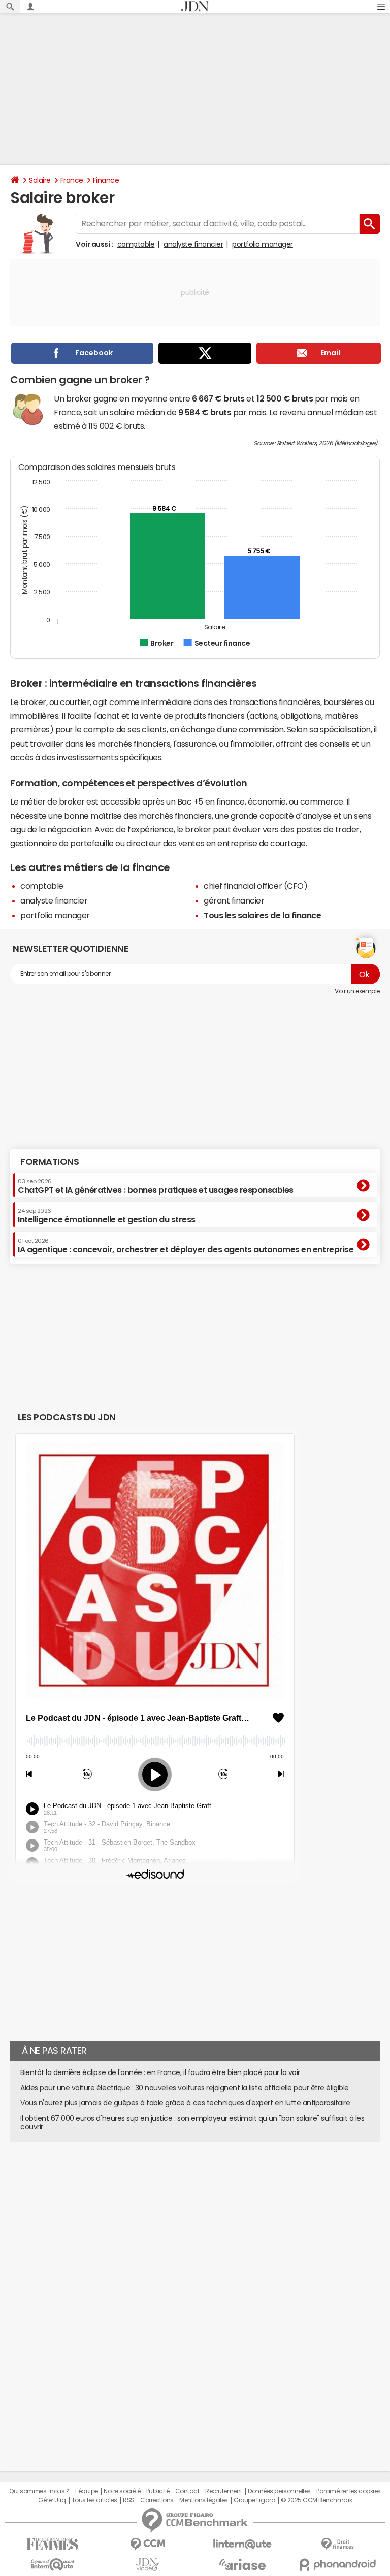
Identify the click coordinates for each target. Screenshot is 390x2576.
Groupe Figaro (254, 2500)
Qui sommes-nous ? (39, 2491)
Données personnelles (279, 2491)
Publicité (158, 2491)
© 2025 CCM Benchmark (317, 2500)
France (72, 180)
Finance (106, 180)
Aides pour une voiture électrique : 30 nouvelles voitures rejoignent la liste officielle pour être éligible (185, 2088)
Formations (50, 1162)
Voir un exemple (357, 991)
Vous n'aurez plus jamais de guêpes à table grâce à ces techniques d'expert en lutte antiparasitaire (185, 2103)
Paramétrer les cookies (348, 2491)
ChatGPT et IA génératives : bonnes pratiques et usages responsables (156, 1186)
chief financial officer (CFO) (255, 886)
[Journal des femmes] (53, 2544)
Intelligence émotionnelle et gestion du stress (107, 1216)
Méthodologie (355, 443)
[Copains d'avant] (53, 2565)
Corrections (157, 2500)
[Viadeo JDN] (148, 2565)
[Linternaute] (242, 2544)
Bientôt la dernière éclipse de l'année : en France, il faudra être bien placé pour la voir (160, 2072)
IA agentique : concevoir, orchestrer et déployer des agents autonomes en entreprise (186, 1246)
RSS (129, 2500)
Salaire (40, 180)
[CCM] (148, 2544)
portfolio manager (263, 244)
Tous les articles (94, 2500)
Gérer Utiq (52, 2500)
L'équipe (87, 2491)
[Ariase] (242, 2564)
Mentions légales (203, 2500)
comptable (136, 244)
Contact (187, 2491)
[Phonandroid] (337, 2565)
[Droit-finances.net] (337, 2544)
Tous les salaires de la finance (262, 915)
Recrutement (224, 2491)
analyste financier (193, 244)
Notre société (122, 2491)
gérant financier (234, 900)
